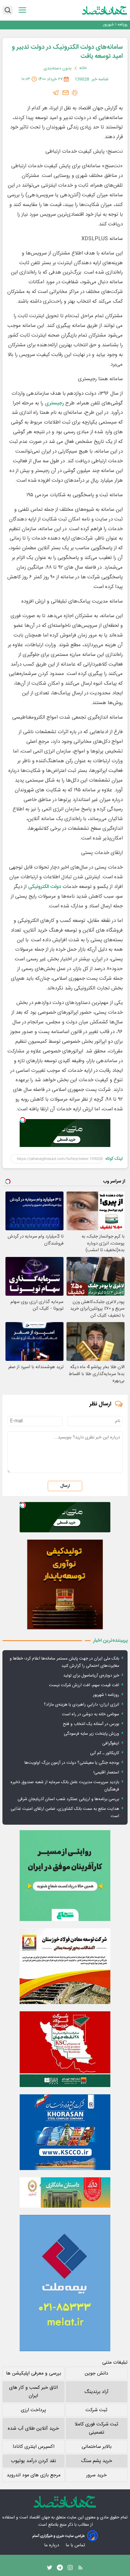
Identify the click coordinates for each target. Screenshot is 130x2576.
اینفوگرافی (111, 1743)
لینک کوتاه (114, 1159)
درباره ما (52, 2545)
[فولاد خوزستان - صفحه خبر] (65, 2049)
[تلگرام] (56, 93)
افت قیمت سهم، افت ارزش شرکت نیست (84, 1685)
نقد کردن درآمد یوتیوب (33, 2461)
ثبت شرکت (96, 2410)
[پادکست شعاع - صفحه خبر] (65, 1876)
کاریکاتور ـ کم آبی (105, 1753)
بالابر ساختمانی (97, 2447)
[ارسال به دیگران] (66, 93)
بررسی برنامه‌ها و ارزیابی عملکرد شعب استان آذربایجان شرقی (68, 1799)
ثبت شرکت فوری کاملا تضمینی (96, 2428)
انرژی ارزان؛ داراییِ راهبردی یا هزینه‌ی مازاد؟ (81, 1705)
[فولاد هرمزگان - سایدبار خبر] (65, 1585)
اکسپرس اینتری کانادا (34, 2447)
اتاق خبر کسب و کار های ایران (33, 2392)
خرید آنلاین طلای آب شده (33, 2429)
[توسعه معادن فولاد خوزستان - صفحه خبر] (65, 1966)
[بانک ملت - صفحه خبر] (65, 2192)
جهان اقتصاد (39, 2518)
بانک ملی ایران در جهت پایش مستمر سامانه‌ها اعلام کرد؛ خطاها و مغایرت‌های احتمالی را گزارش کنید (64, 1662)
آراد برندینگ (96, 2392)
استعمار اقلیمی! (106, 1773)
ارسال (65, 1486)
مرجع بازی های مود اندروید (34, 2475)
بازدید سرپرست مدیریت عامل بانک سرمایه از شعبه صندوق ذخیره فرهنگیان (65, 1786)
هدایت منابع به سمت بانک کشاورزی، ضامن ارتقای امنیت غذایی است (65, 1813)
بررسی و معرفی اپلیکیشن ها (34, 2373)
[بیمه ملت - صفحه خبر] (65, 2283)
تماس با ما (76, 2545)
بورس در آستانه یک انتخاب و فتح (91, 1724)
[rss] (80, 2569)
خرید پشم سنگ (97, 2461)
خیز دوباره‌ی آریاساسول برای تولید (91, 1676)
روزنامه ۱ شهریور (115, 25)
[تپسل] (23, 1120)
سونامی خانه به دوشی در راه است (91, 1714)
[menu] (22, 10)
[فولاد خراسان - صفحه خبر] (65, 2132)
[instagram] (70, 2569)
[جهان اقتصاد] (105, 10)
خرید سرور (96, 2475)
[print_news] (75, 93)
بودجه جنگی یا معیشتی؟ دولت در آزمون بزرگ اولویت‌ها (72, 1763)
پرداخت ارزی (33, 2410)
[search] (8, 10)
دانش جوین (96, 2373)
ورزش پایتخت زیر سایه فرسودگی (91, 1734)
